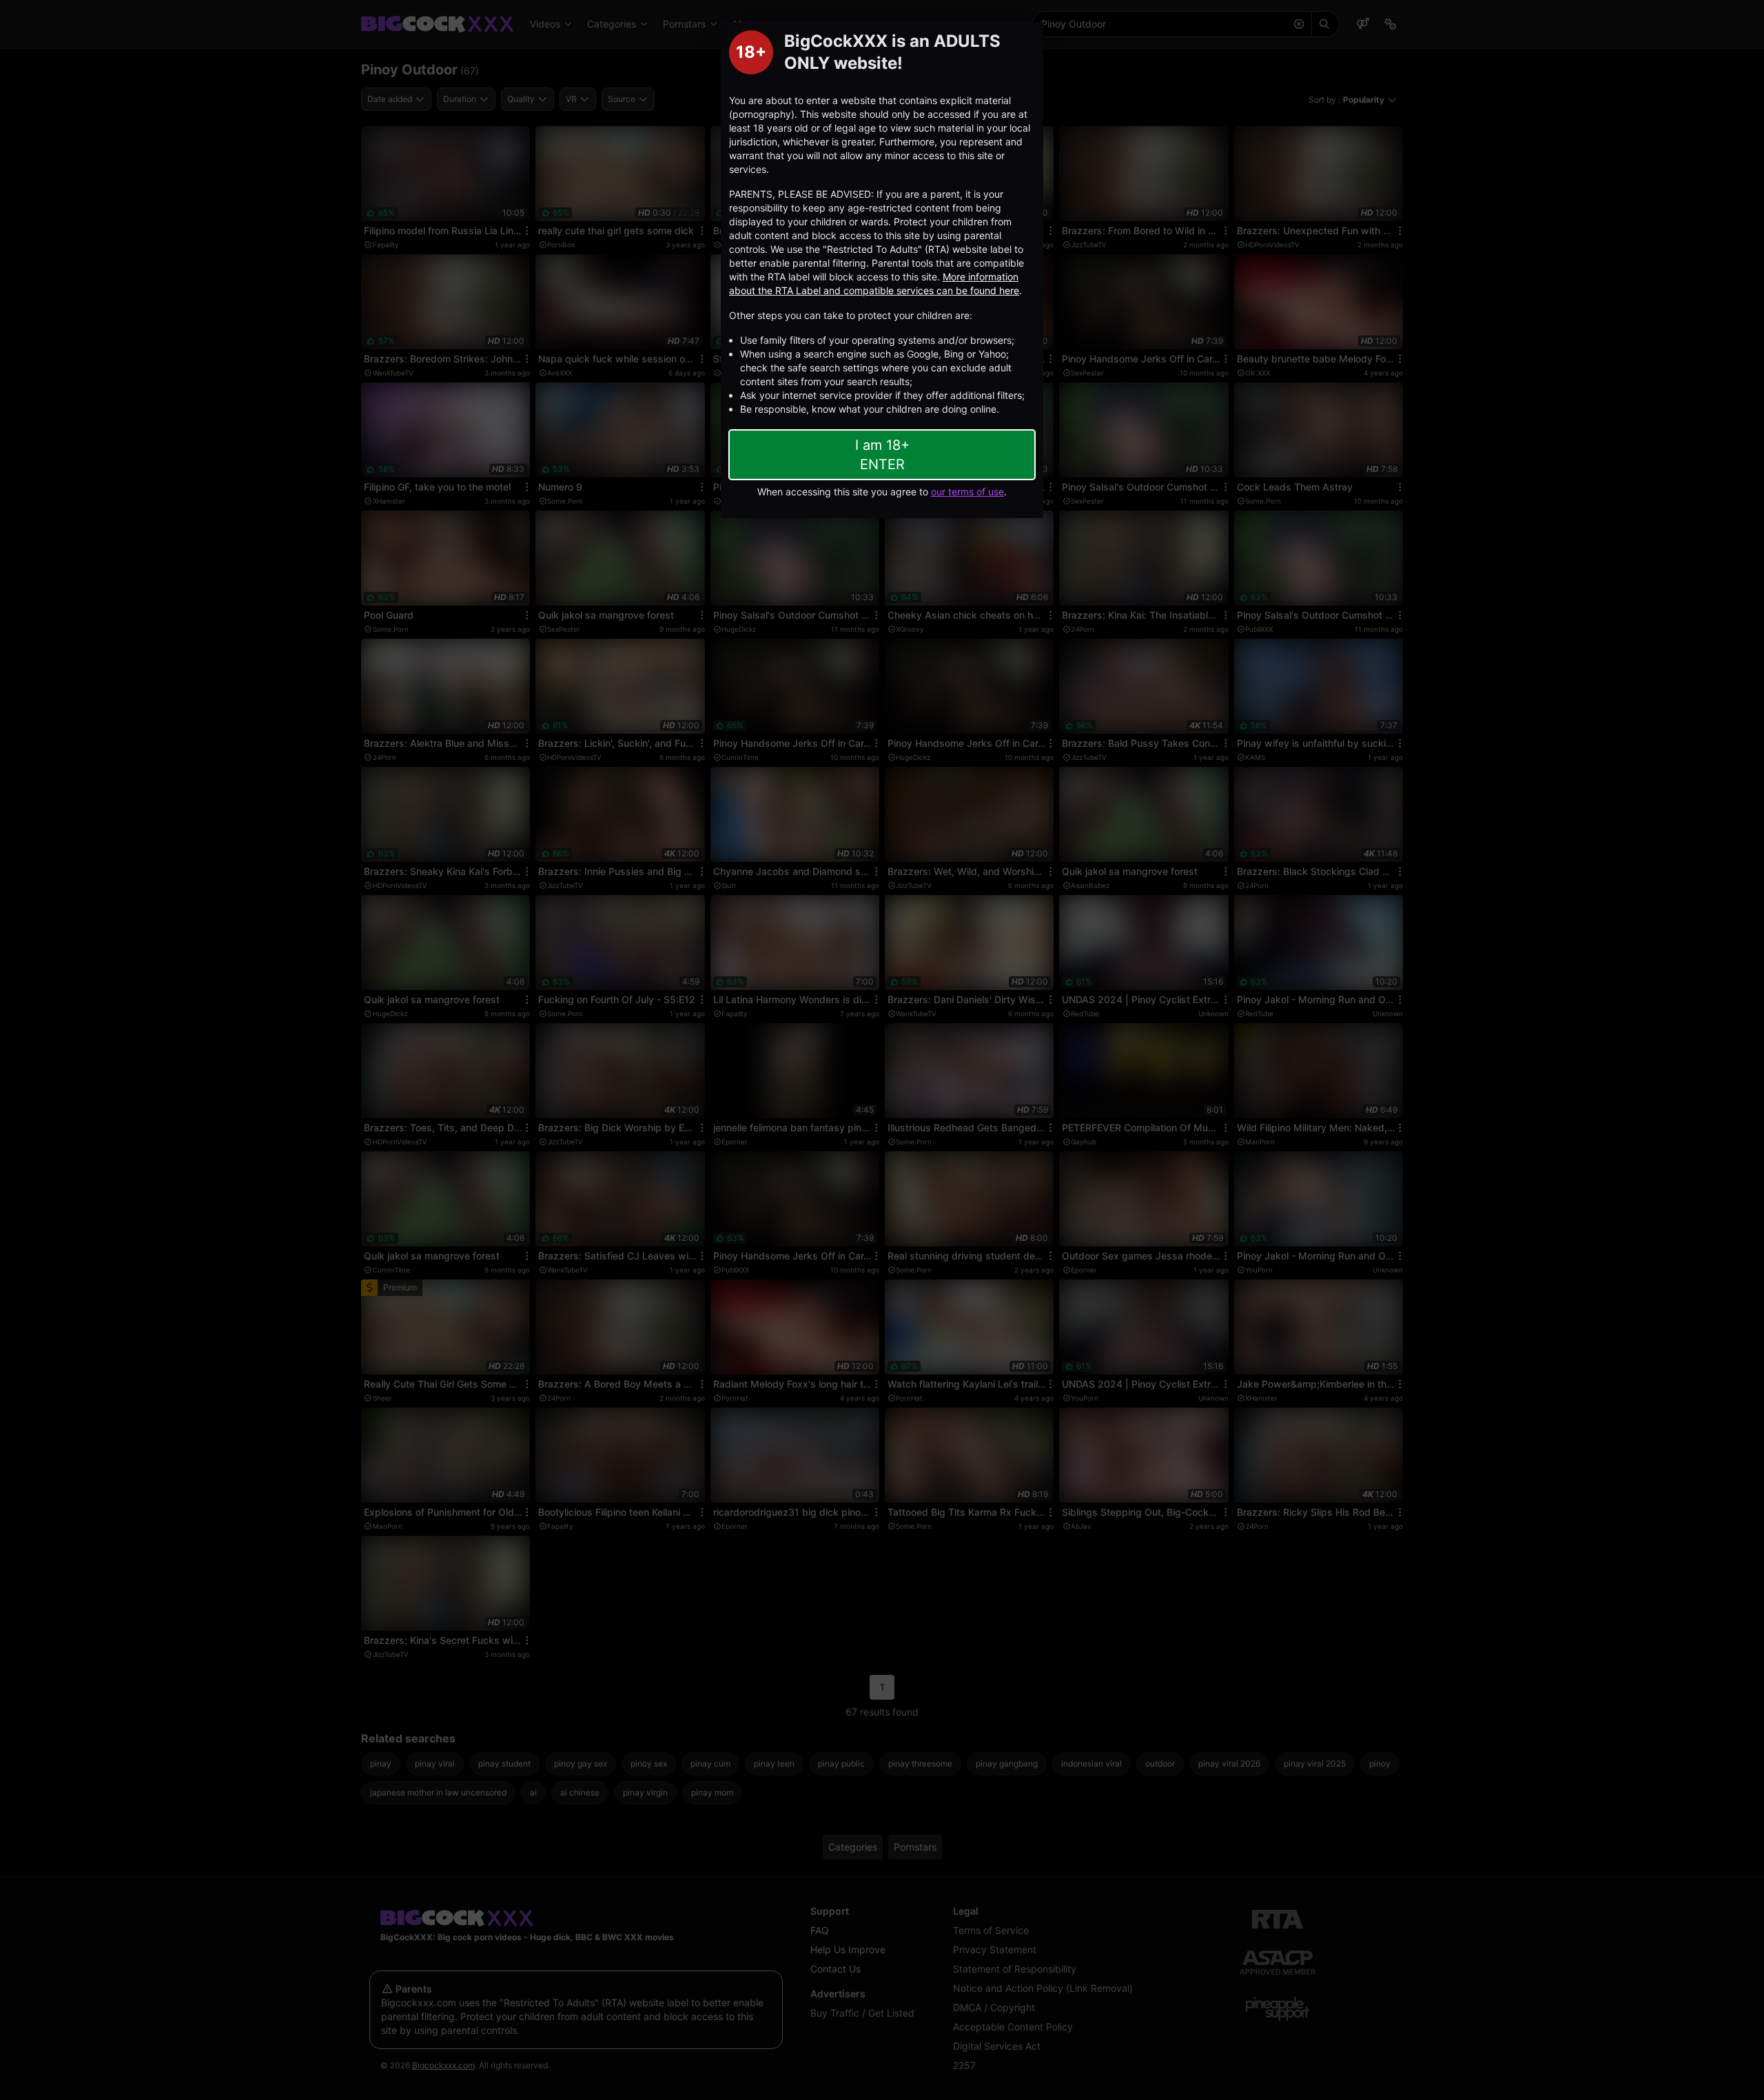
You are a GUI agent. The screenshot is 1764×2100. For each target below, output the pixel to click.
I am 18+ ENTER (882, 455)
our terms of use (967, 492)
